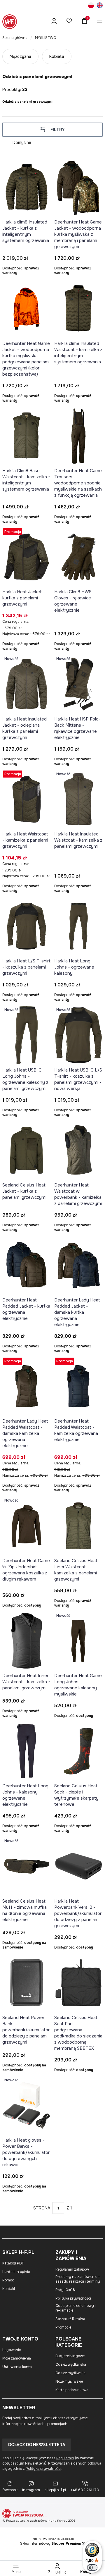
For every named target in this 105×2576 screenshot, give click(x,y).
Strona (42, 2208)
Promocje (63, 2327)
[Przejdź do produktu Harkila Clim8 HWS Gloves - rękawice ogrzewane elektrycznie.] (78, 557)
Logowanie (12, 2350)
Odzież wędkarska (71, 2365)
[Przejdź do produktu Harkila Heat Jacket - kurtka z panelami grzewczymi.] (27, 557)
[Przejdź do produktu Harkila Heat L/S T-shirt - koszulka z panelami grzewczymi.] (27, 926)
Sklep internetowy (50, 2544)
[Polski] (91, 6)
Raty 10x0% (65, 2290)
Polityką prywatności (43, 2469)
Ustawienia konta (17, 2367)
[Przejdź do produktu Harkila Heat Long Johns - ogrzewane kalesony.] (78, 926)
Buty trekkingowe (70, 2356)
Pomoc (8, 2280)
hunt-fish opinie (16, 2272)
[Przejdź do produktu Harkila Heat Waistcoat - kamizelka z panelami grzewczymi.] (27, 799)
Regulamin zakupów (72, 2269)
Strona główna (15, 38)
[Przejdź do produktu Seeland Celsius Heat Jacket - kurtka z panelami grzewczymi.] (27, 1150)
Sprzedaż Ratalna (70, 2319)
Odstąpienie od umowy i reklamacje (76, 2308)
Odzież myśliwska (70, 2373)
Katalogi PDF (13, 2263)
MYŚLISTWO (45, 38)
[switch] (92, 2568)
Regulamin (65, 2458)
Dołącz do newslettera (37, 2445)
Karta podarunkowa (72, 2390)
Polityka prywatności (73, 2298)
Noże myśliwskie (69, 2381)
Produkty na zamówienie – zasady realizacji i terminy (78, 2279)
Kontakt (9, 2289)
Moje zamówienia (17, 2358)
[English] (100, 6)
